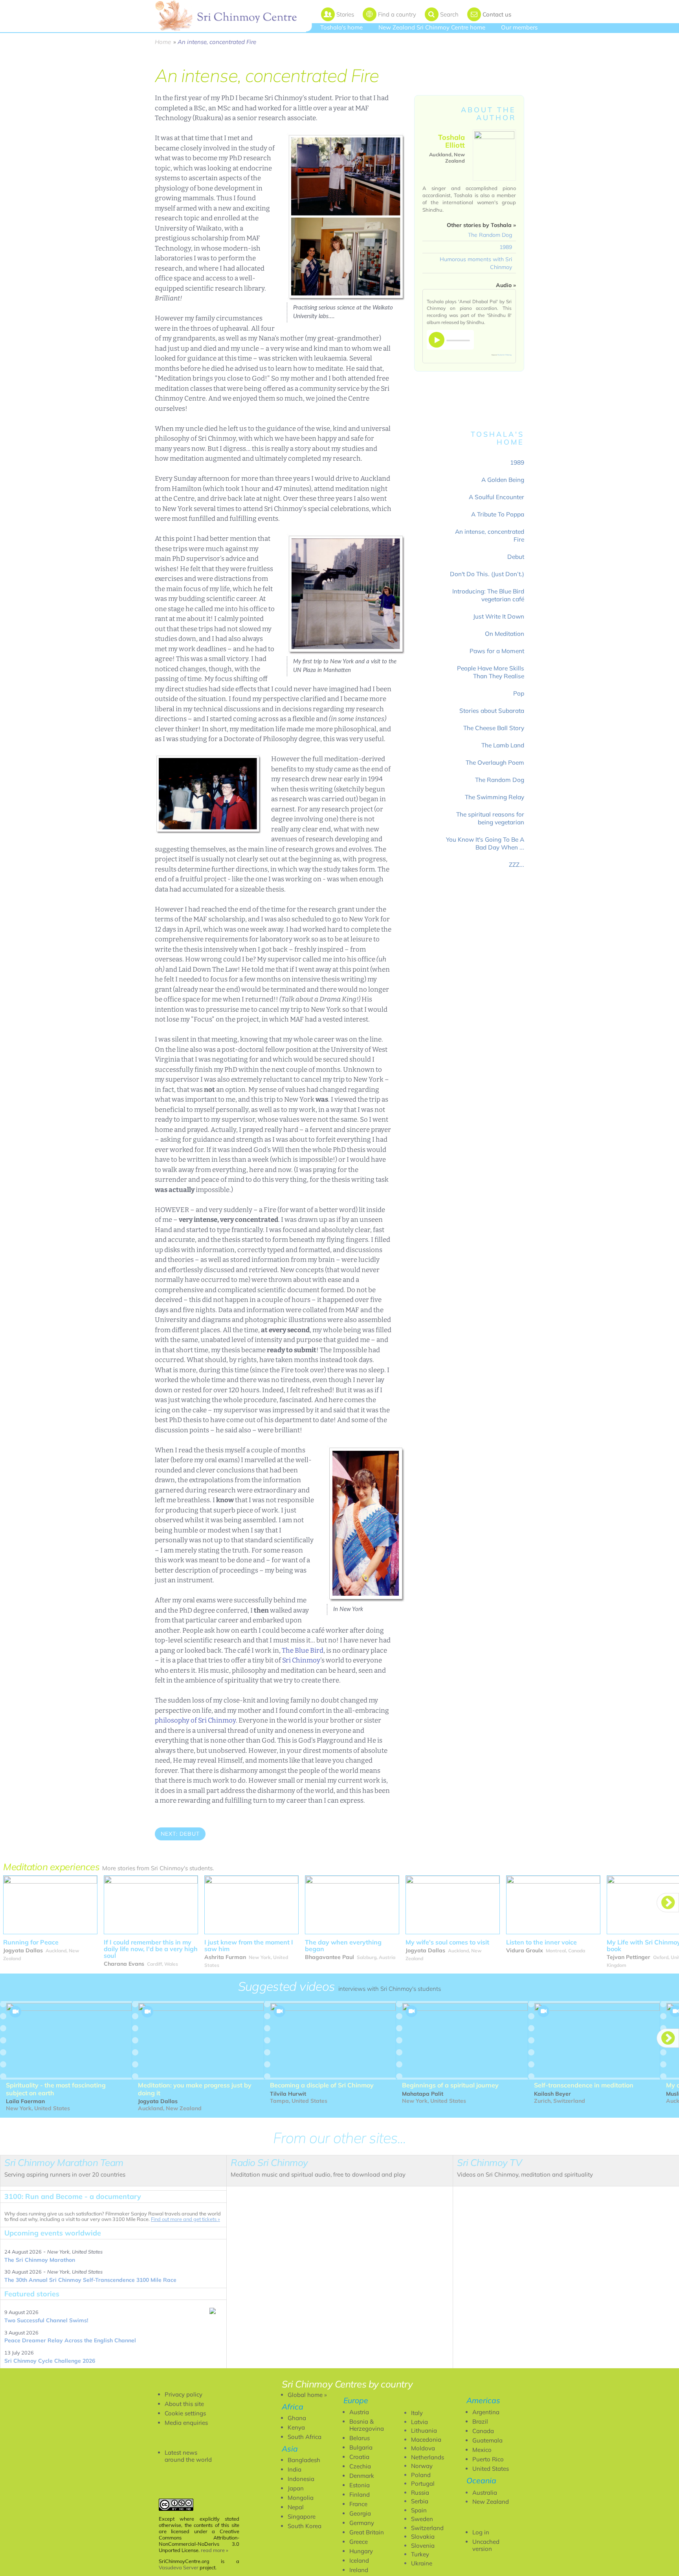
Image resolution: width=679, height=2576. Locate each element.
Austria (359, 2412)
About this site (184, 2404)
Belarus (360, 2438)
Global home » (307, 2395)
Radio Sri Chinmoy (505, 355)
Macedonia (426, 2440)
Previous (173, 1856)
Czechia (360, 2466)
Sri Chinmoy (301, 1660)
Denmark (362, 2476)
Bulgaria (361, 2447)
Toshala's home (341, 27)
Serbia (420, 2501)
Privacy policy (184, 2394)
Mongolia (301, 2498)
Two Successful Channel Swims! (46, 2320)
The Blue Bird (303, 1651)
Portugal (423, 2484)
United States (491, 2469)
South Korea (305, 2526)
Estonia (360, 2485)
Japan (296, 2488)
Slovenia (423, 2546)
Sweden (422, 2519)
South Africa (305, 2437)
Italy (417, 2413)
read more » (215, 2550)
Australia (485, 2493)
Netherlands (428, 2457)
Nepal (296, 2507)
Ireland (359, 2570)
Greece (359, 2542)
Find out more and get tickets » (185, 2219)
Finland (360, 2495)
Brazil (480, 2421)
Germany (362, 2523)
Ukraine (422, 2563)
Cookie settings (185, 2413)
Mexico (482, 2450)
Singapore (302, 2516)
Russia (420, 2493)
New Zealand (491, 2502)
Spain (419, 2510)
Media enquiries (186, 2423)
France (358, 2504)
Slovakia (423, 2537)
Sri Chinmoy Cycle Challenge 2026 (50, 2361)
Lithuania (424, 2430)
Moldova (423, 2448)
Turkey (420, 2554)
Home (163, 42)
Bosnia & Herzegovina (367, 2425)
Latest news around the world (188, 2456)
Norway (422, 2466)
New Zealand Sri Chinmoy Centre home (432, 27)
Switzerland (427, 2528)
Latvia (419, 2422)
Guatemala (487, 2440)
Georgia (360, 2513)
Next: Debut (180, 1834)
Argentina (486, 2412)
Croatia (359, 2457)
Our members (519, 27)
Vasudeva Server (179, 2567)
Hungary (361, 2551)
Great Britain (367, 2532)
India (295, 2469)
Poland (421, 2475)
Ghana (297, 2418)
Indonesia (301, 2479)
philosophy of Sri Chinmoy (195, 1720)
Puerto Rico (488, 2459)
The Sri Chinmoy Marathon (40, 2260)
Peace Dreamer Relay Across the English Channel (70, 2340)
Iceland (359, 2560)
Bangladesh (304, 2460)
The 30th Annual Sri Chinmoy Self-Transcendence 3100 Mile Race (90, 2280)
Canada (483, 2431)
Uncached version (486, 2545)
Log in (481, 2532)
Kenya (296, 2427)
